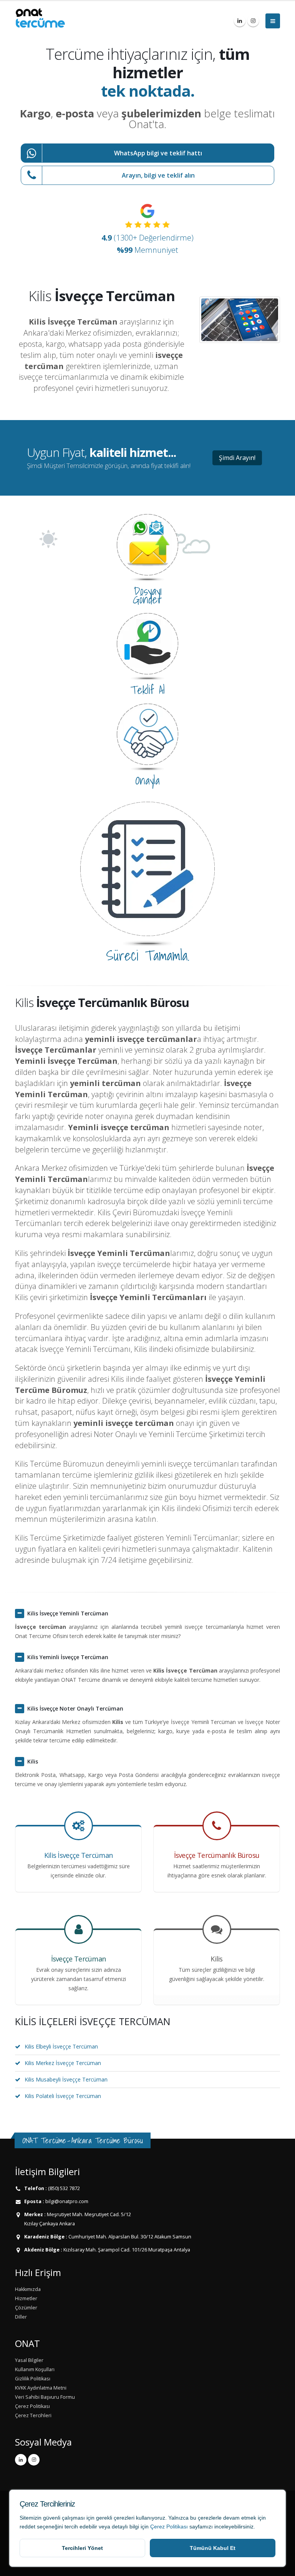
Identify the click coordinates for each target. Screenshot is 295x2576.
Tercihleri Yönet (82, 2548)
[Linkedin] (240, 21)
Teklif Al (147, 690)
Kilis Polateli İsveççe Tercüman (63, 2096)
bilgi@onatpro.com (66, 2201)
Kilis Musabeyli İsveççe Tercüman (66, 2079)
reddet (27, 2527)
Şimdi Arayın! (237, 458)
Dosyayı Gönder (147, 595)
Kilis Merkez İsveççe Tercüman (63, 2063)
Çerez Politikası (169, 2527)
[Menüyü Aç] (273, 21)
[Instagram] (253, 21)
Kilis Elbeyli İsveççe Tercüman (61, 2046)
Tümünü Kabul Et (213, 2548)
